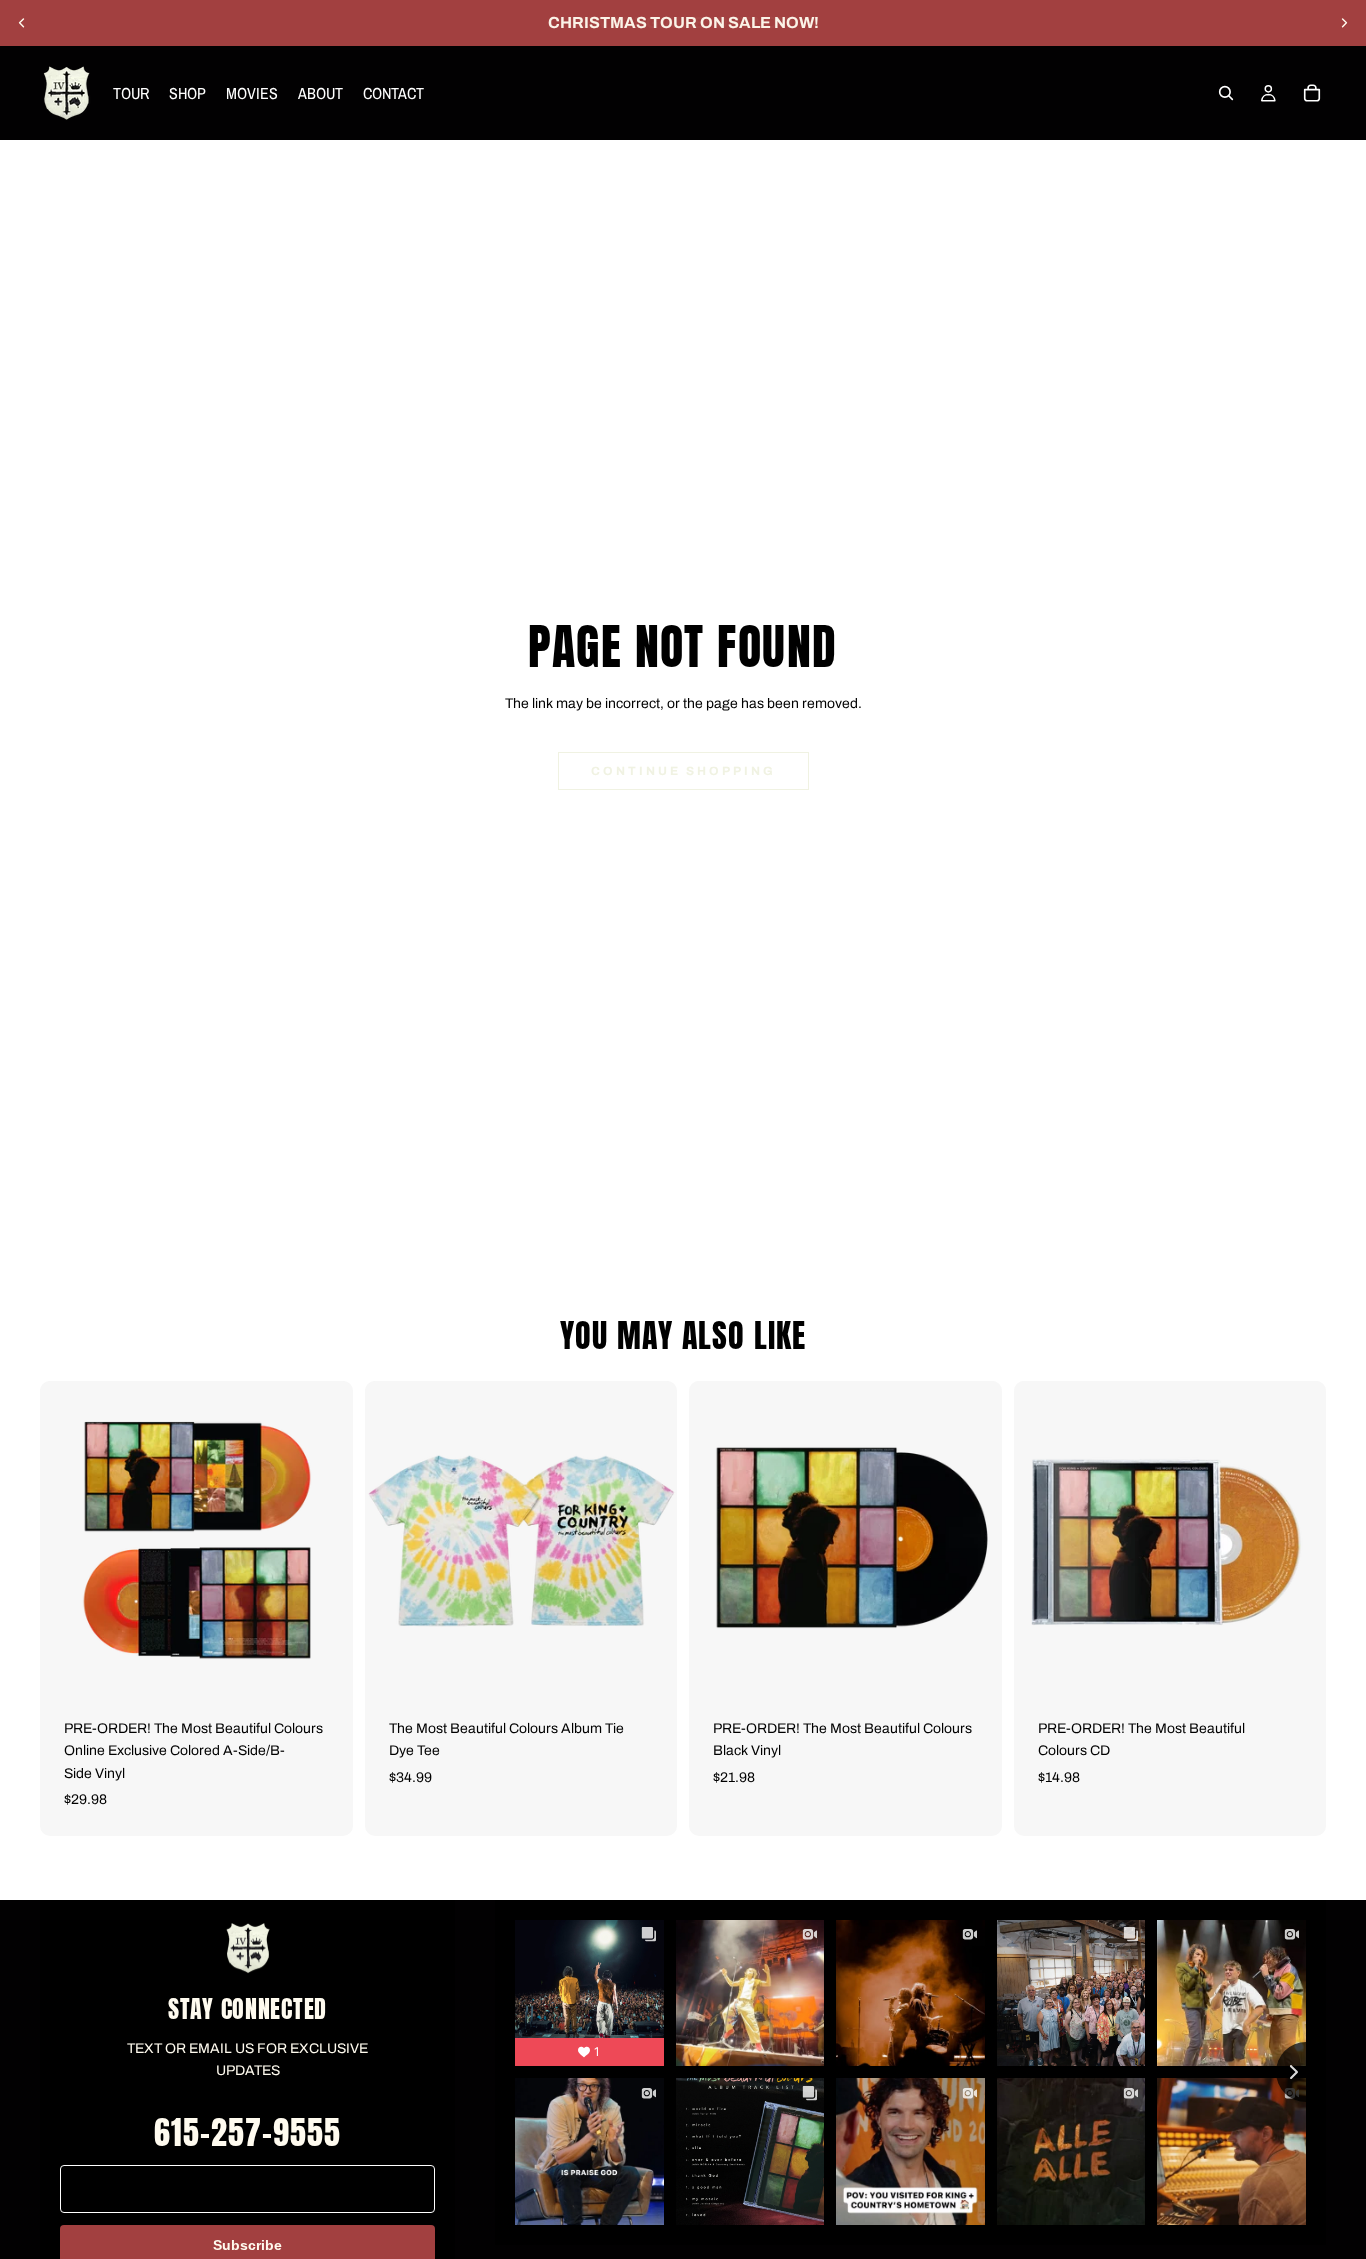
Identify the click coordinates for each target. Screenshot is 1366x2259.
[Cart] (1312, 93)
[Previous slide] (22, 23)
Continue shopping (683, 771)
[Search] (1226, 93)
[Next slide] (1344, 23)
